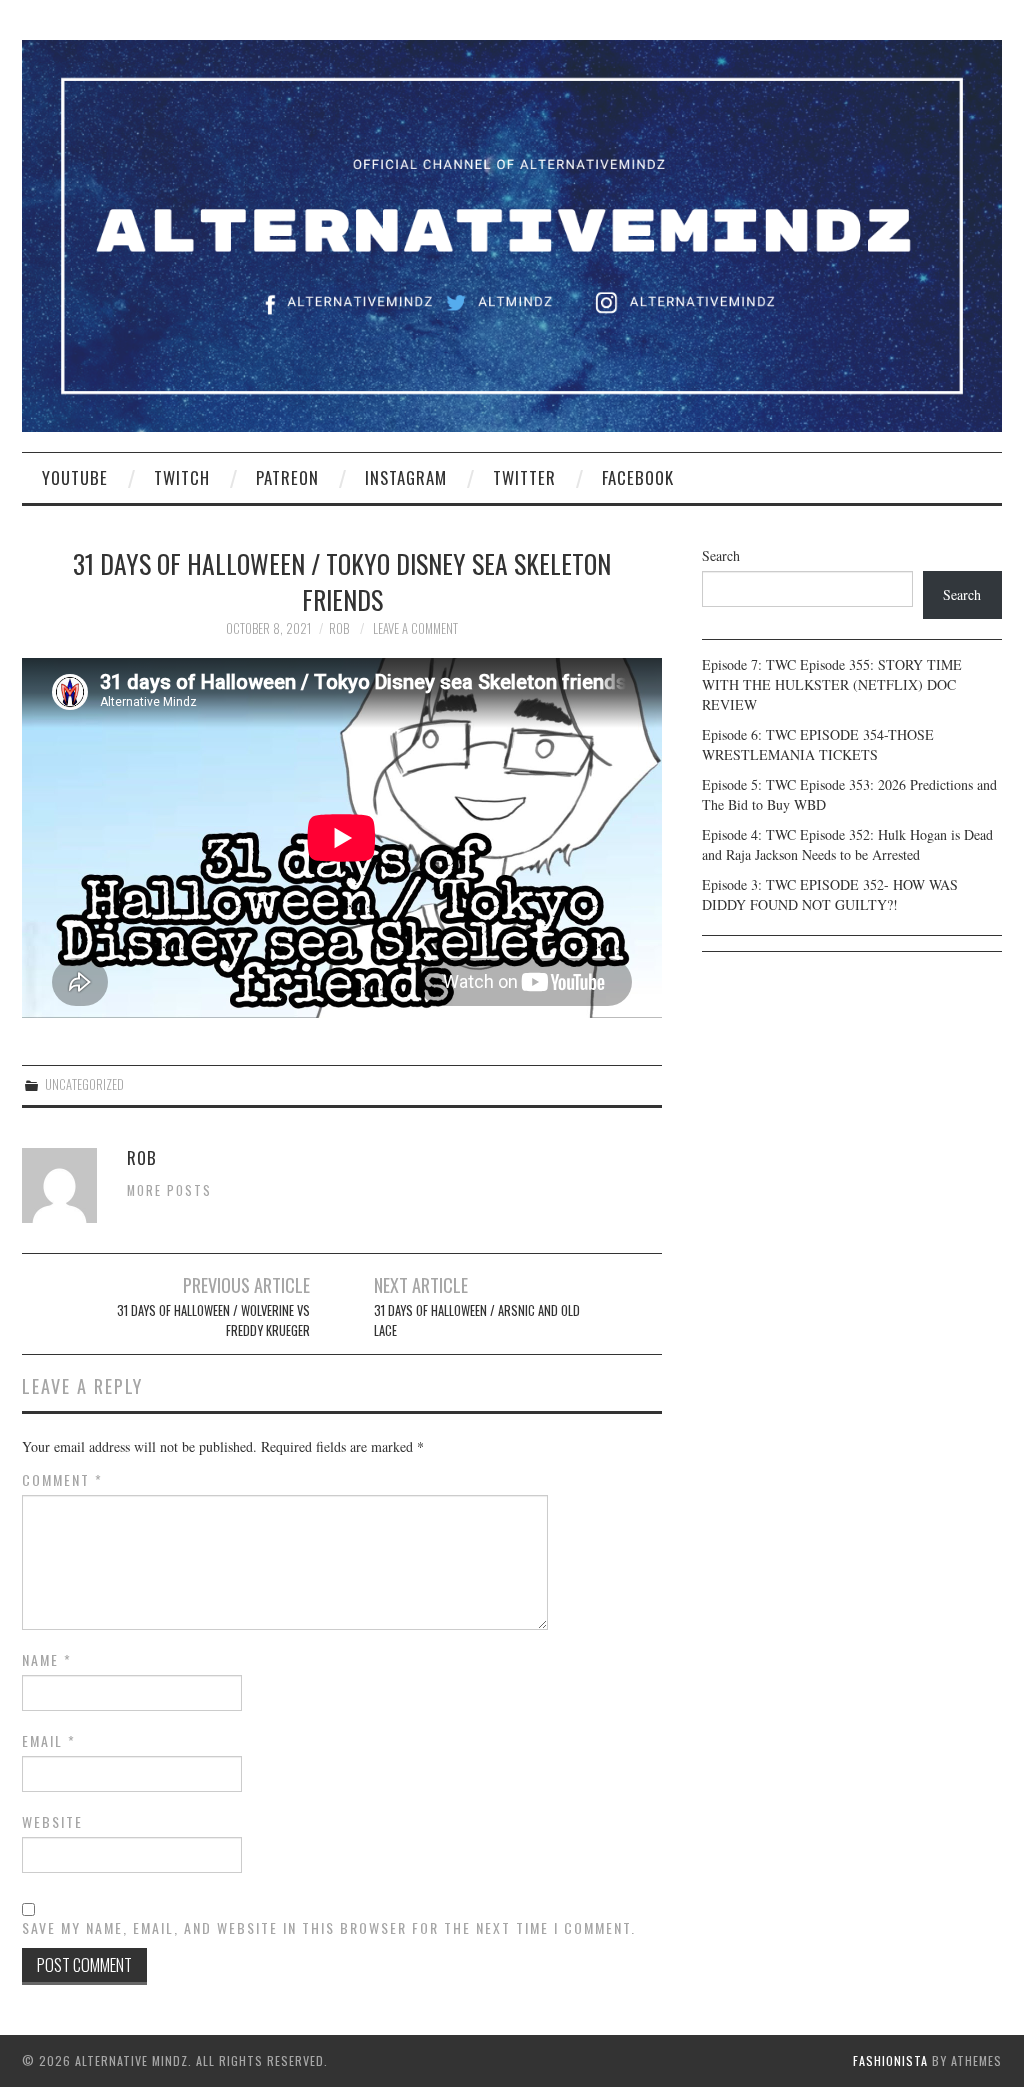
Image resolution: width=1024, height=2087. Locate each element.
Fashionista (890, 2060)
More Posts (169, 1190)
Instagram (406, 477)
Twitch (182, 477)
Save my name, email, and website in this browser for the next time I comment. (329, 1928)
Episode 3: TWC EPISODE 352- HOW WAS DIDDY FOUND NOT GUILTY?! (830, 894)
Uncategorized (84, 1084)
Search (721, 555)
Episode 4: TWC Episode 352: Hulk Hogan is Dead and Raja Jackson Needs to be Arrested (847, 844)
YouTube (75, 477)
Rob (339, 628)
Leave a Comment (415, 628)
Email (49, 1741)
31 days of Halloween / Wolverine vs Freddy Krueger (213, 1320)
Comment (62, 1480)
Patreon (287, 477)
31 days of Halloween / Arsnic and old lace (477, 1320)
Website (52, 1822)
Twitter (524, 477)
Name (47, 1660)
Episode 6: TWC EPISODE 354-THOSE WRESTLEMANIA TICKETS (818, 744)
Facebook (638, 477)
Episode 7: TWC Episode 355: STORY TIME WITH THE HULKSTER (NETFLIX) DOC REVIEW (832, 684)
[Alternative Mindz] (512, 233)
